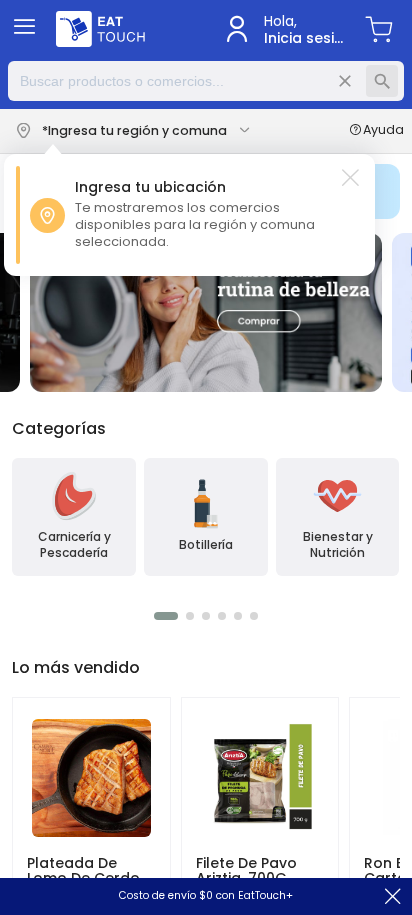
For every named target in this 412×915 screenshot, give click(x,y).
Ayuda (383, 131)
